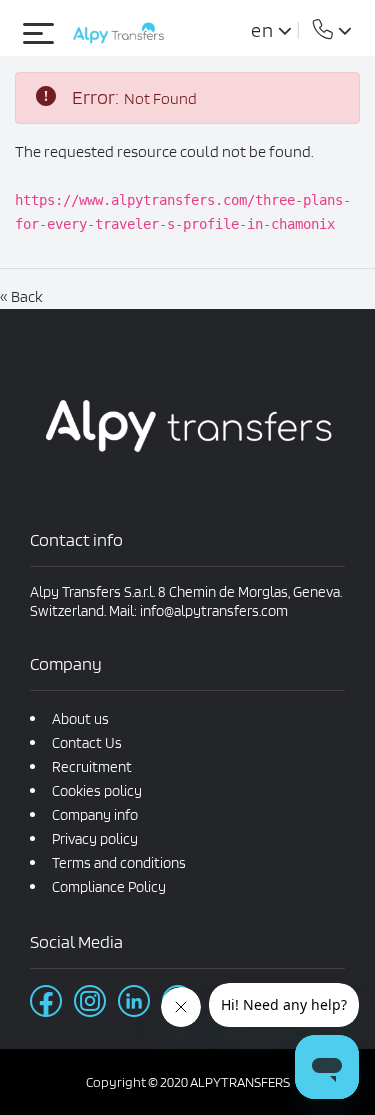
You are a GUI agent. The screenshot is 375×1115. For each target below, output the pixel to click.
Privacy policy (95, 839)
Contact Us (87, 743)
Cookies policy (97, 791)
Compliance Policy (109, 887)
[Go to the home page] (118, 33)
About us (80, 719)
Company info (95, 815)
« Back (21, 296)
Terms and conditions (119, 863)
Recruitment (92, 767)
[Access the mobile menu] (42, 33)
